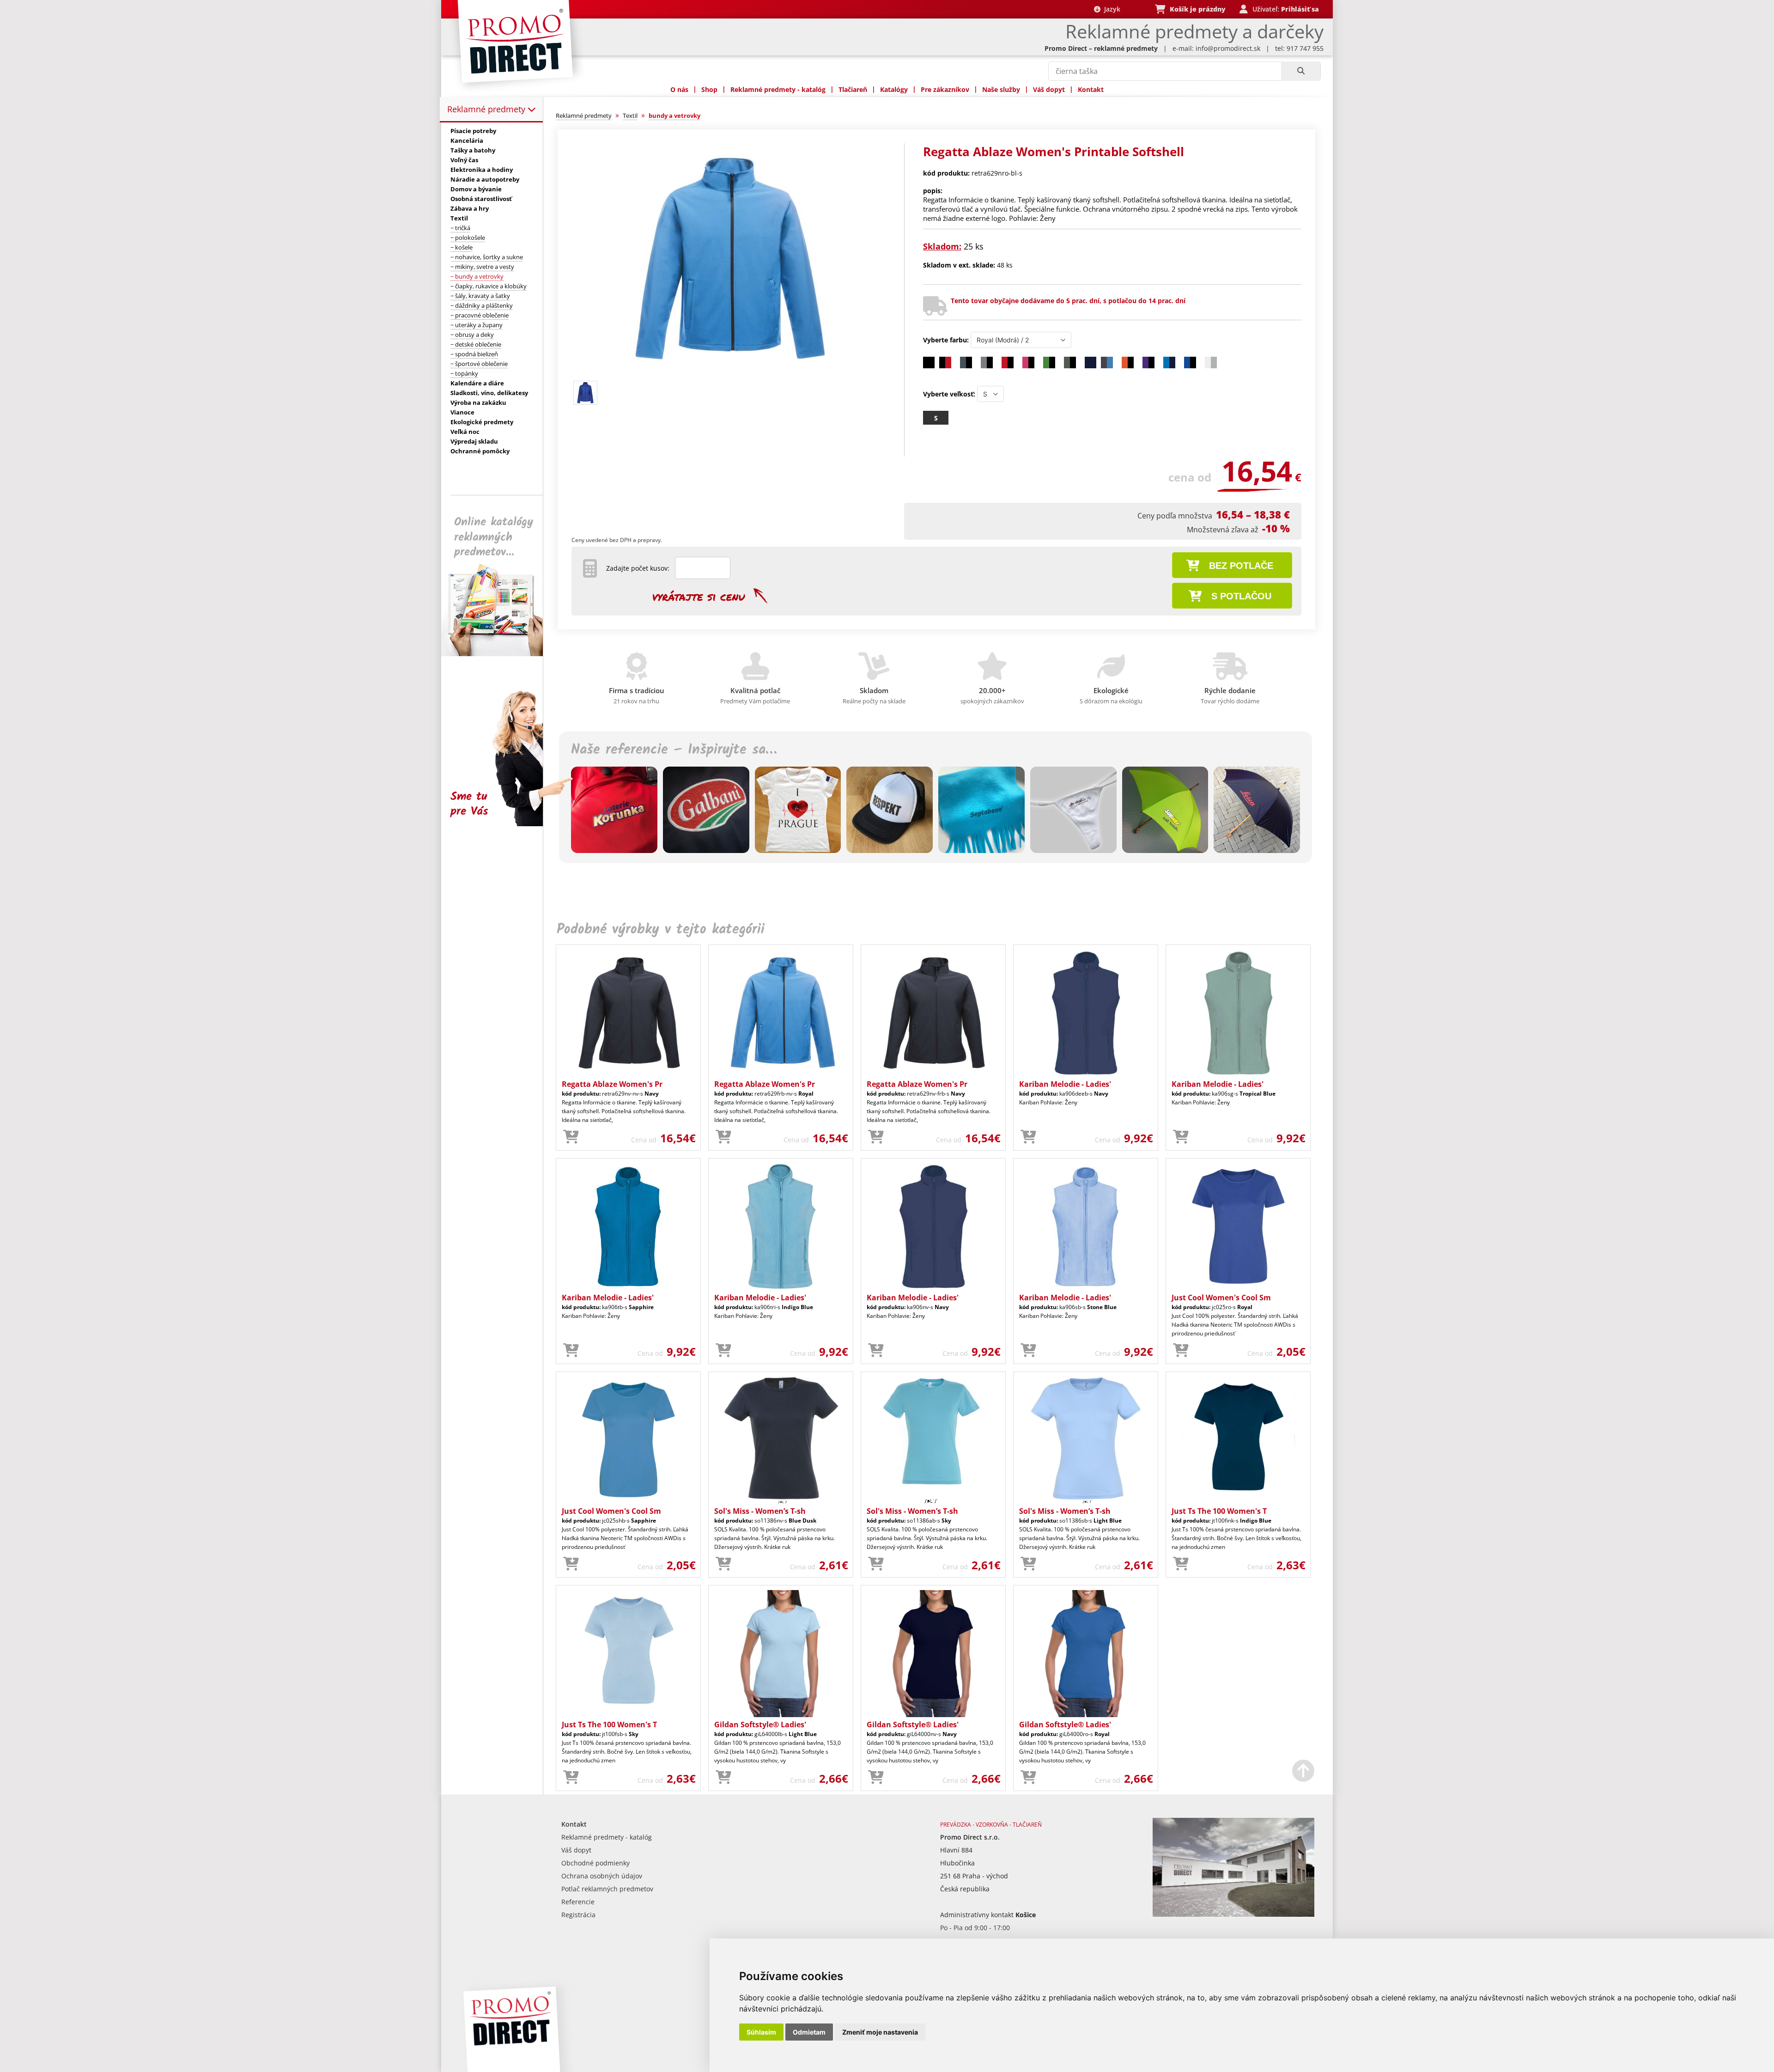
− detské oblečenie (476, 344)
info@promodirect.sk (1228, 48)
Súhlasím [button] (761, 2032)
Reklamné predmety (487, 109)
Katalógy (894, 89)
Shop (709, 89)
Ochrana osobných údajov (602, 1876)
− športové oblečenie (479, 364)
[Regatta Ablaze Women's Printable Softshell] (727, 373)
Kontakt (1091, 89)
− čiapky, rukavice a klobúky (489, 286)
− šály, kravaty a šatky (480, 296)
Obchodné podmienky (595, 1863)
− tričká (460, 228)
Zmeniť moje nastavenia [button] (880, 2032)
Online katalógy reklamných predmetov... (494, 537)
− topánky (464, 373)
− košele (462, 247)
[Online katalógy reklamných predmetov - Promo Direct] (498, 654)
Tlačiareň (853, 89)
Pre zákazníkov (945, 89)
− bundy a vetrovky (477, 276)
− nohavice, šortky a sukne (487, 257)
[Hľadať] (1301, 71)
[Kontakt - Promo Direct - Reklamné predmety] (1233, 1914)
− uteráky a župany (477, 325)
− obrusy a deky (472, 335)
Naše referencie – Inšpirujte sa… (674, 750)
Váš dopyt (1049, 89)
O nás (679, 89)
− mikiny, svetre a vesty (482, 267)
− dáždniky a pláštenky (482, 305)
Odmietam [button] (809, 2032)
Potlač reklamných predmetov (607, 1889)
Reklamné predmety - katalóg (778, 89)
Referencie (578, 1902)
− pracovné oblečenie (480, 315)
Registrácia (578, 1915)
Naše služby (1001, 89)
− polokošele (468, 238)
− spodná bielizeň (474, 354)
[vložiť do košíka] (571, 1137)
